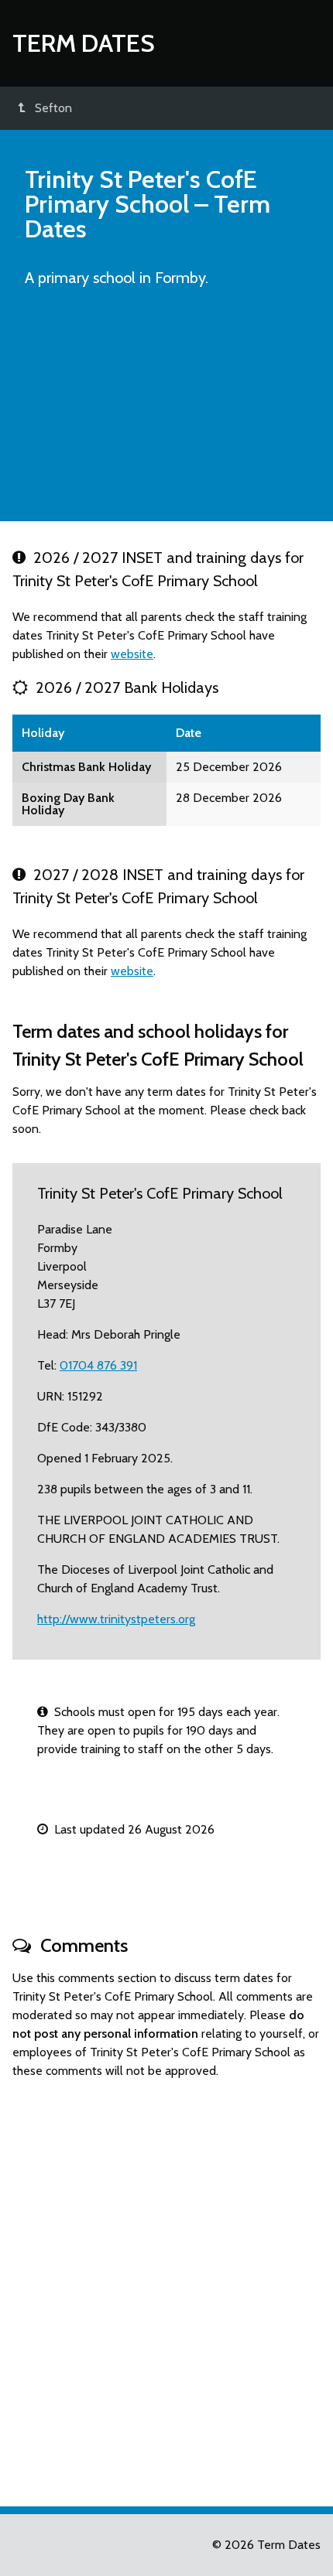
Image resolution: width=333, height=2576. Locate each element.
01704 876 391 (98, 1365)
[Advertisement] (166, 411)
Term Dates (84, 43)
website (132, 654)
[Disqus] (166, 2286)
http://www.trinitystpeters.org (116, 1619)
